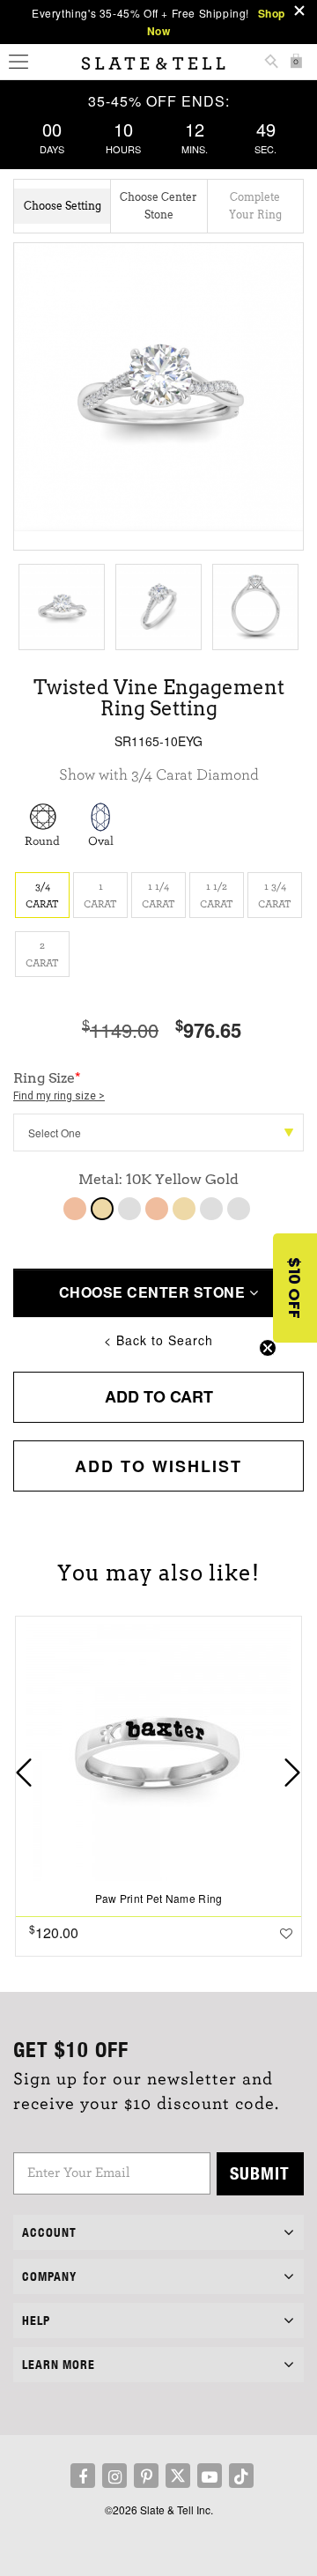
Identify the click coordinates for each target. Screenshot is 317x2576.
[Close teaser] (268, 1348)
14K (157, 1209)
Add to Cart (159, 1396)
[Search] (271, 63)
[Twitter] (178, 2476)
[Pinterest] (146, 2476)
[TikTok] (241, 2476)
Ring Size (59, 1086)
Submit (260, 2173)
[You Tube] (210, 2476)
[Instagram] (114, 2476)
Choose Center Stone (154, 1292)
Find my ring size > (59, 1096)
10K (75, 1209)
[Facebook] (83, 2476)
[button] (295, 1288)
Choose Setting (63, 206)
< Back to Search (158, 1340)
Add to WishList (158, 1466)
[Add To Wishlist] (286, 1933)
